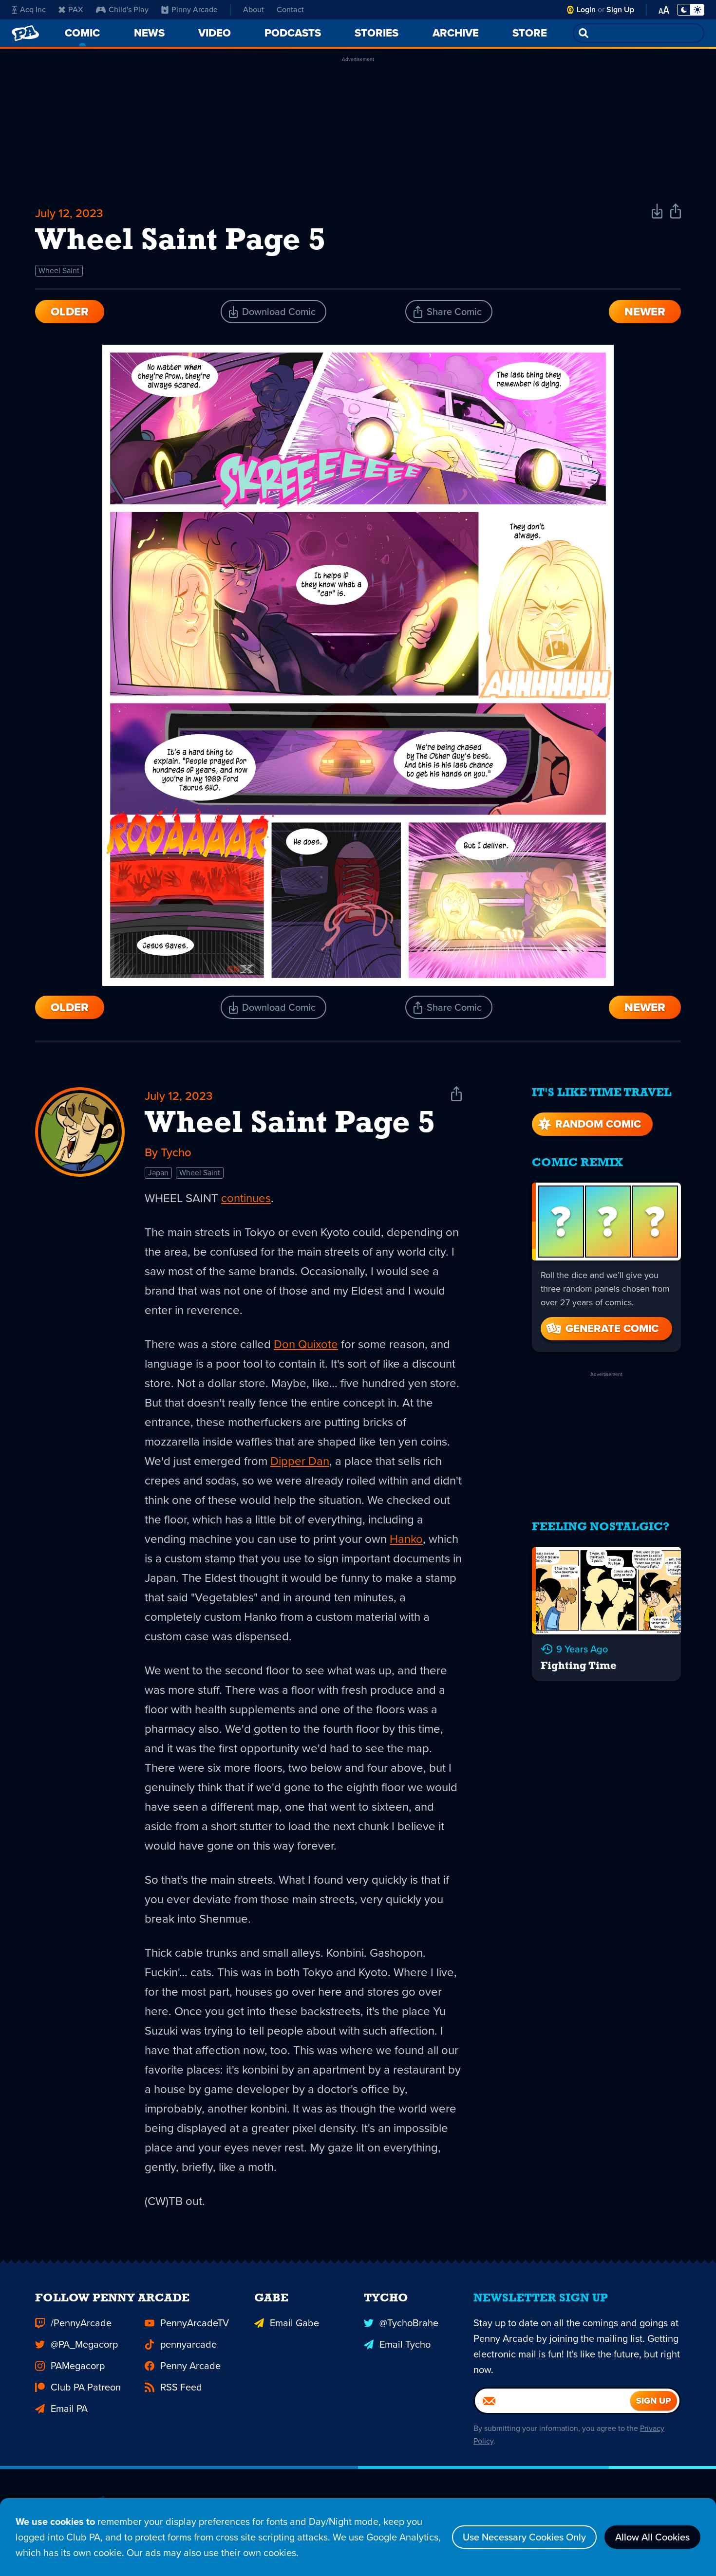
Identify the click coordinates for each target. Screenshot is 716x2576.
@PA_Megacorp (84, 2344)
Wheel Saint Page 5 (290, 1124)
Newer (645, 312)
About (254, 9)
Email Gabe (294, 2323)
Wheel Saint (59, 270)
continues (246, 1198)
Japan (158, 1173)
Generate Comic (612, 1328)
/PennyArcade (81, 2323)
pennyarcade (188, 2344)
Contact (290, 9)
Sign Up (620, 9)
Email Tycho (405, 2344)
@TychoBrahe (409, 2323)
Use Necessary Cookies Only (524, 2537)
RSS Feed (181, 2387)
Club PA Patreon (86, 2387)
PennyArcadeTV (195, 2323)
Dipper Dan (300, 1461)
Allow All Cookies (652, 2537)
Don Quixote (306, 1344)
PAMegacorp (78, 2366)
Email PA (69, 2409)
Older (70, 312)
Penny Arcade (190, 2366)
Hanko (406, 1539)
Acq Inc (33, 9)
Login (586, 9)
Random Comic (598, 1124)
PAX (76, 9)
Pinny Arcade (195, 9)
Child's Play (129, 9)
